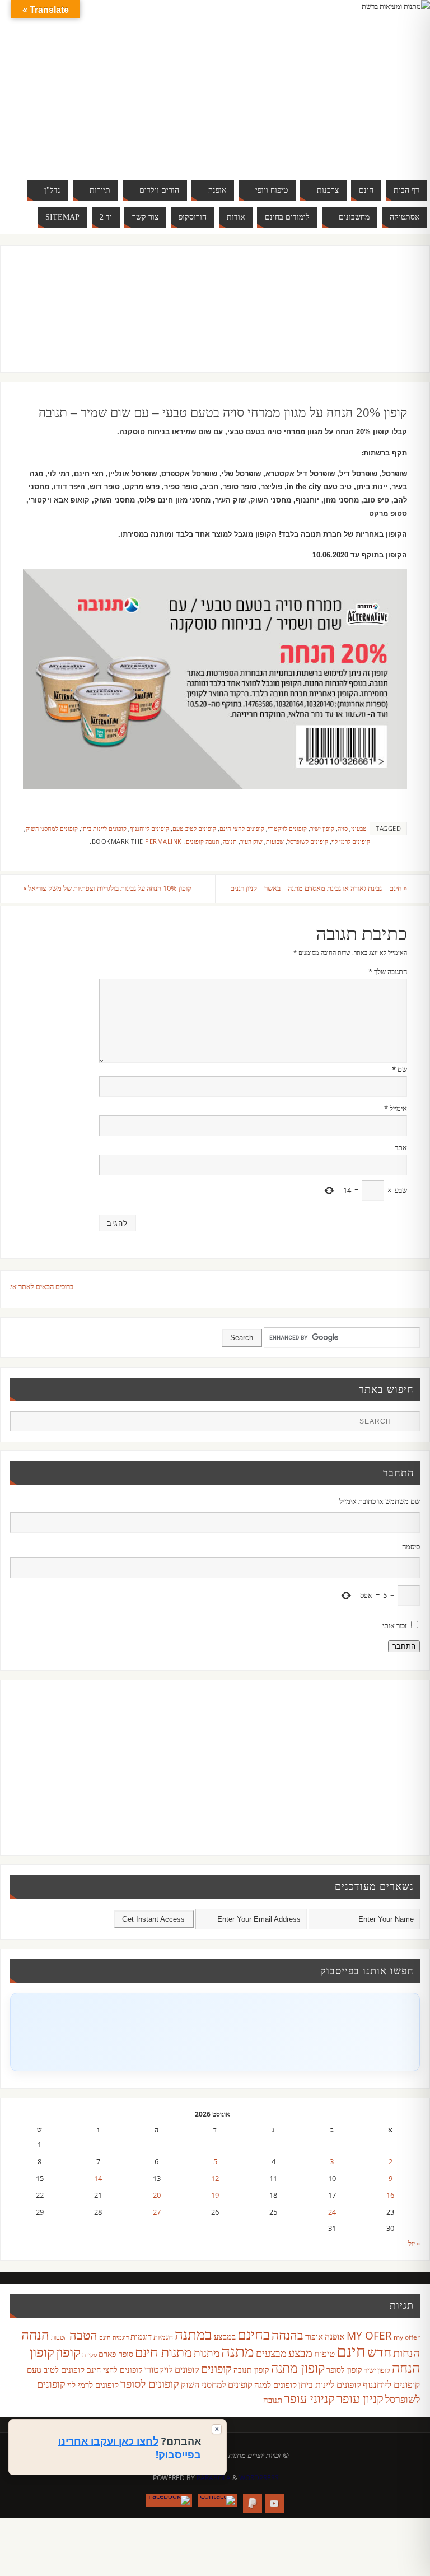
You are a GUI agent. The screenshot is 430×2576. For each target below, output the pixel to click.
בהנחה (288, 2335)
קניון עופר (360, 2398)
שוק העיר (251, 841)
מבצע (300, 2353)
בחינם (254, 2334)
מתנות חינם (163, 2352)
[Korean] (376, 83)
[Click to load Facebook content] (215, 2032)
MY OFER (369, 2336)
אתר (401, 1147)
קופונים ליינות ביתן (104, 828)
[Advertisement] (204, 320)
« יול (414, 2243)
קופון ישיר (322, 828)
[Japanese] (365, 83)
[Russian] (320, 96)
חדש (379, 2352)
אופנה (335, 2336)
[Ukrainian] (354, 96)
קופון (68, 2352)
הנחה (35, 2334)
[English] (320, 83)
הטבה (83, 2335)
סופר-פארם (116, 2354)
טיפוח (324, 2353)
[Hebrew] (343, 83)
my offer (407, 2337)
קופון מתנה (298, 2368)
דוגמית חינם (114, 2337)
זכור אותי (395, 1625)
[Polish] (399, 83)
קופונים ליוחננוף (149, 828)
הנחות (406, 2353)
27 (157, 2212)
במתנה (193, 2334)
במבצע (225, 2336)
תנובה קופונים (203, 841)
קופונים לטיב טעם (194, 828)
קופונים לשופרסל (308, 841)
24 (332, 2212)
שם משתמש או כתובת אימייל (379, 1501)
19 (215, 2195)
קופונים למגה (275, 2384)
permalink (163, 841)
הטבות (59, 2337)
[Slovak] (331, 96)
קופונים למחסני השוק (52, 828)
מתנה (238, 2351)
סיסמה (411, 1546)
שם (399, 1069)
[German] (331, 83)
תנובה (230, 841)
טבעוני (359, 828)
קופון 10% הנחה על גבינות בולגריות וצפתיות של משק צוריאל (107, 888)
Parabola (214, 2478)
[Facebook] (169, 2500)
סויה (343, 828)
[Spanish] (343, 96)
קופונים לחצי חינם (242, 828)
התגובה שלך (388, 971)
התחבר (404, 1646)
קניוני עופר (309, 2398)
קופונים (216, 2368)
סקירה (90, 2354)
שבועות (275, 841)
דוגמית (141, 2336)
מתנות (207, 2353)
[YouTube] (274, 2503)
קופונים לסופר (150, 2384)
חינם (351, 2351)
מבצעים (271, 2353)
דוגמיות (163, 2337)
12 (215, 2178)
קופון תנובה (251, 2370)
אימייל (396, 1108)
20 (157, 2195)
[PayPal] (253, 2503)
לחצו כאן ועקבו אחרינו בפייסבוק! (130, 2448)
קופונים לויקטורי (287, 828)
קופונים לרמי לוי (351, 841)
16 (390, 2195)
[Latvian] (387, 83)
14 (98, 2178)
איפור (314, 2336)
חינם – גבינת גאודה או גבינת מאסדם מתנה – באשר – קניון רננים (319, 888)
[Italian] (354, 83)
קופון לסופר (344, 2370)
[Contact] (218, 2500)
